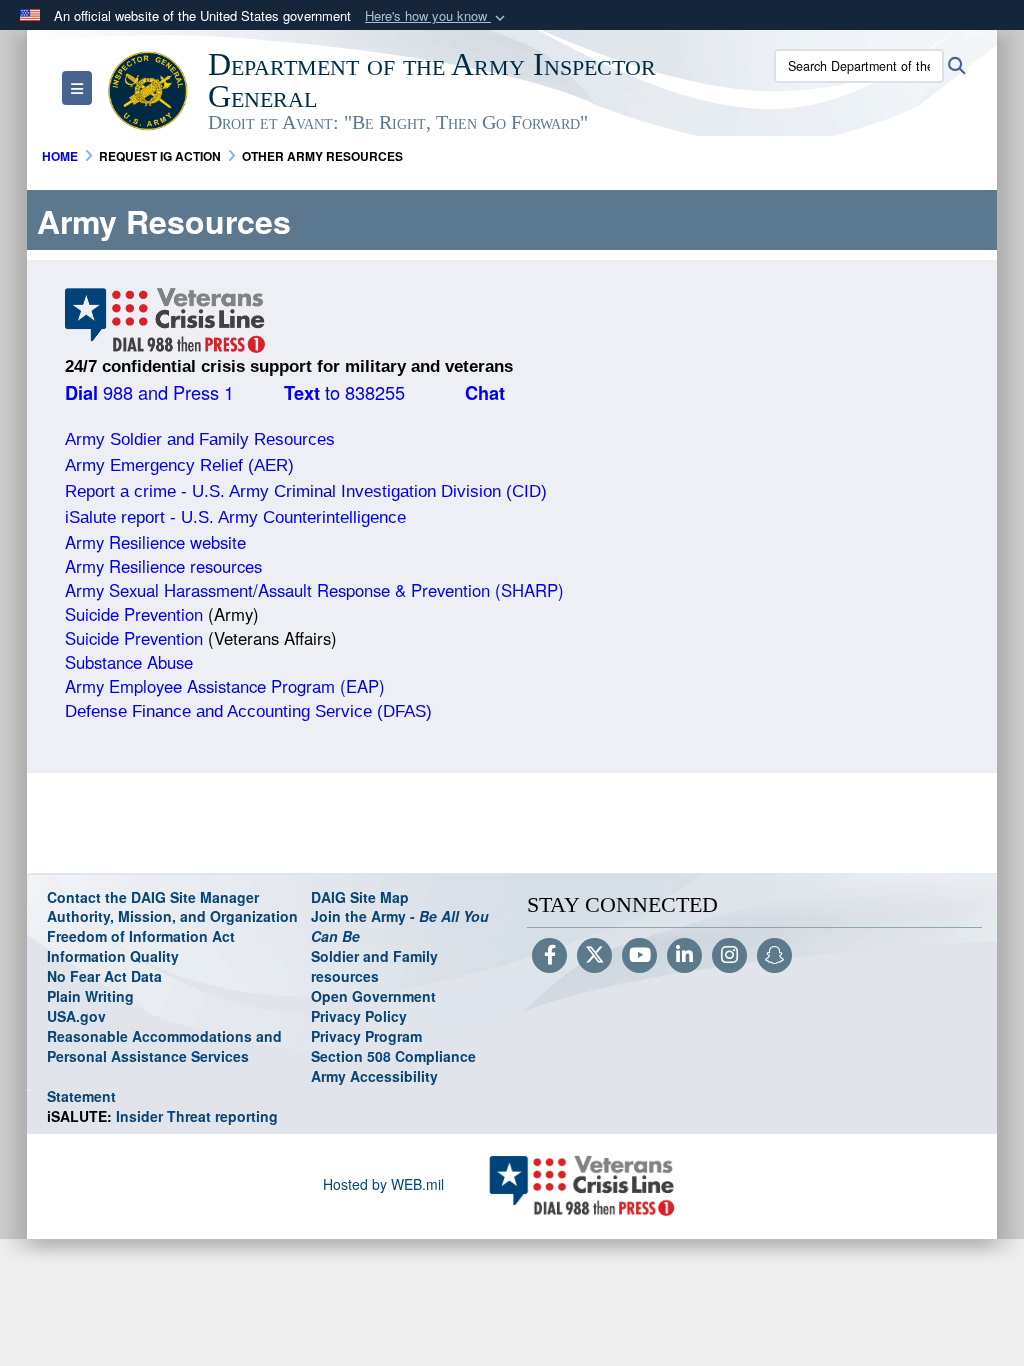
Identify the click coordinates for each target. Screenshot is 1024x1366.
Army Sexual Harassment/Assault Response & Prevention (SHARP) (314, 590)
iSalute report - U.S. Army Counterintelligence (235, 517)
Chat (485, 393)
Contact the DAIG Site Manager (153, 897)
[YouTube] (639, 956)
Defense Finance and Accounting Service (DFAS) (248, 711)
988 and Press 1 (149, 392)
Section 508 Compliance (393, 1056)
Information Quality (113, 956)
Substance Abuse (131, 662)
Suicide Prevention (134, 614)
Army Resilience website (155, 542)
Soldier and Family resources (374, 966)
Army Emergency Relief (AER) (179, 465)
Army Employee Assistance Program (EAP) (225, 686)
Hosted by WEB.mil (383, 1184)
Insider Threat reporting (162, 1116)
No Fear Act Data (104, 976)
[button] (437, 16)
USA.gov (76, 1016)
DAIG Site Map (360, 897)
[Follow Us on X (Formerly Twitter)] (594, 956)
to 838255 (344, 392)
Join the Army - (400, 926)
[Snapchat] (774, 956)
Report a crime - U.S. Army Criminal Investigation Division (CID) (306, 491)
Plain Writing (90, 996)
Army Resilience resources (163, 566)
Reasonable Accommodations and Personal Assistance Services (164, 1046)
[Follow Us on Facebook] (549, 956)
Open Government (373, 996)
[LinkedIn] (684, 956)
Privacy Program (366, 1036)
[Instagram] (729, 956)
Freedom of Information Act (141, 936)
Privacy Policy (359, 1016)
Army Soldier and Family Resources (200, 439)
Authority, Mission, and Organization (172, 916)
